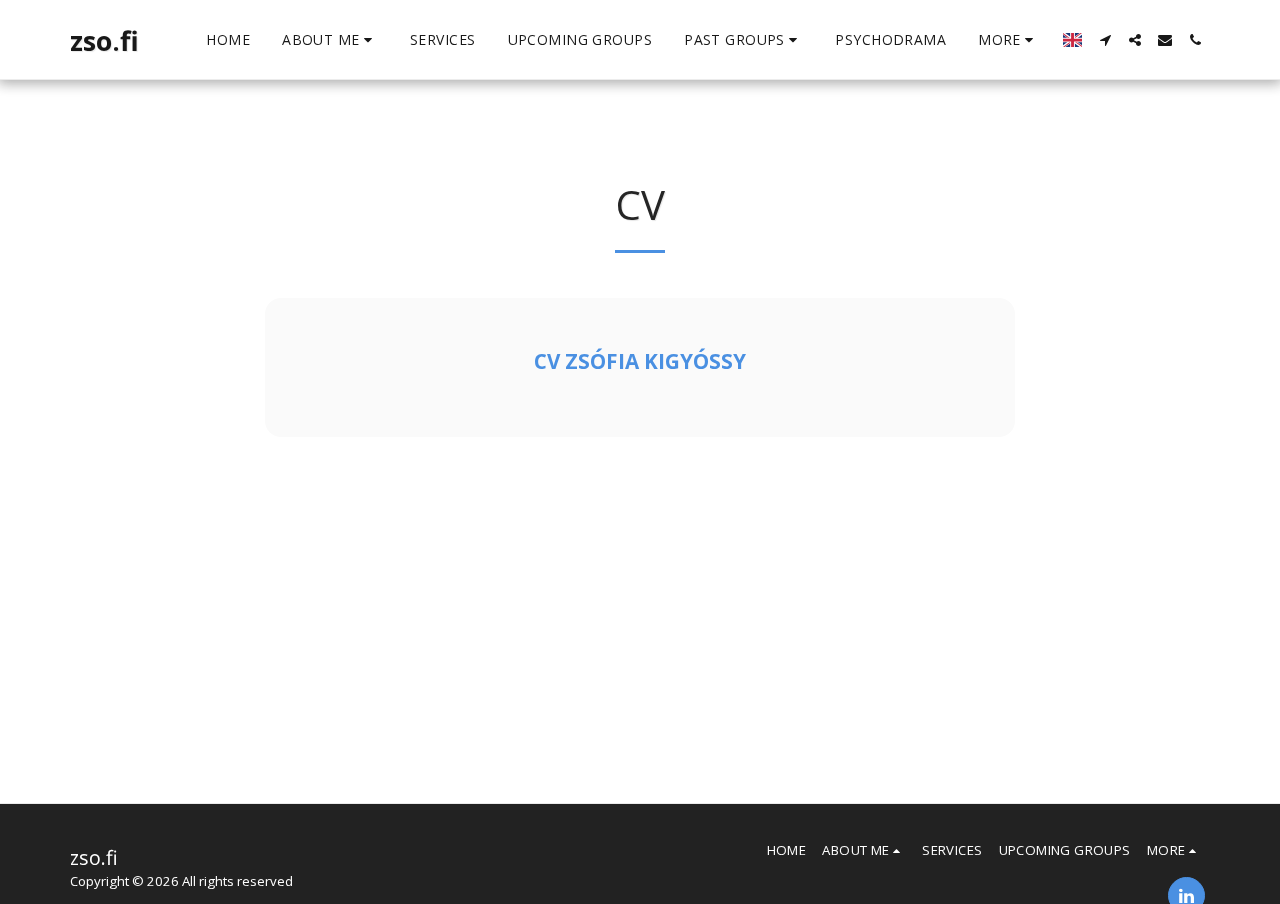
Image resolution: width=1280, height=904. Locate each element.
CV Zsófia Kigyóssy (640, 361)
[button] (330, 40)
